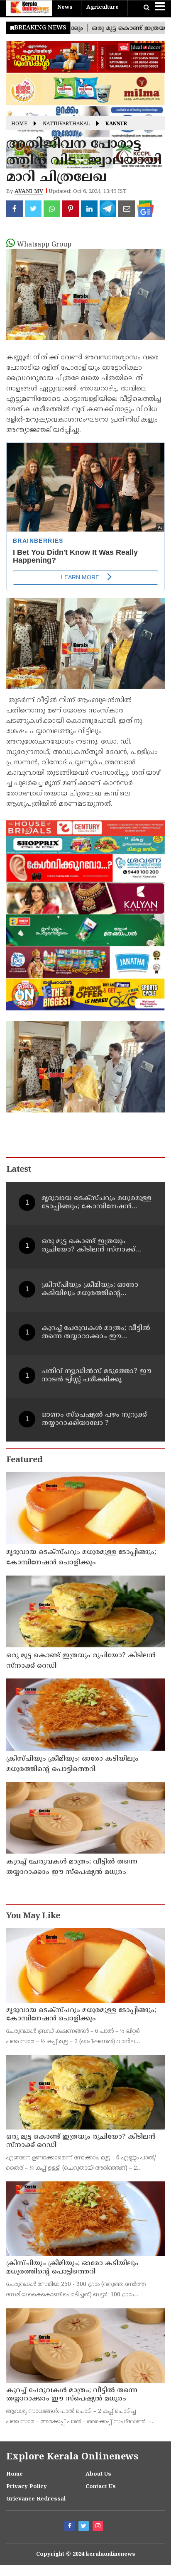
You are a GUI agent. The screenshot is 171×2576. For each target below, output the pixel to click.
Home (19, 124)
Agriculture (103, 7)
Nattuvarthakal (66, 124)
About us (98, 2474)
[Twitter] (85, 2527)
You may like (33, 1916)
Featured (24, 1460)
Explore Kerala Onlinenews (72, 2457)
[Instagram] (99, 2527)
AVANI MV (29, 192)
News (65, 7)
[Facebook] (71, 2527)
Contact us (101, 2487)
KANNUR (116, 124)
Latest (19, 1170)
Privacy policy (27, 2487)
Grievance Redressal (36, 2499)
